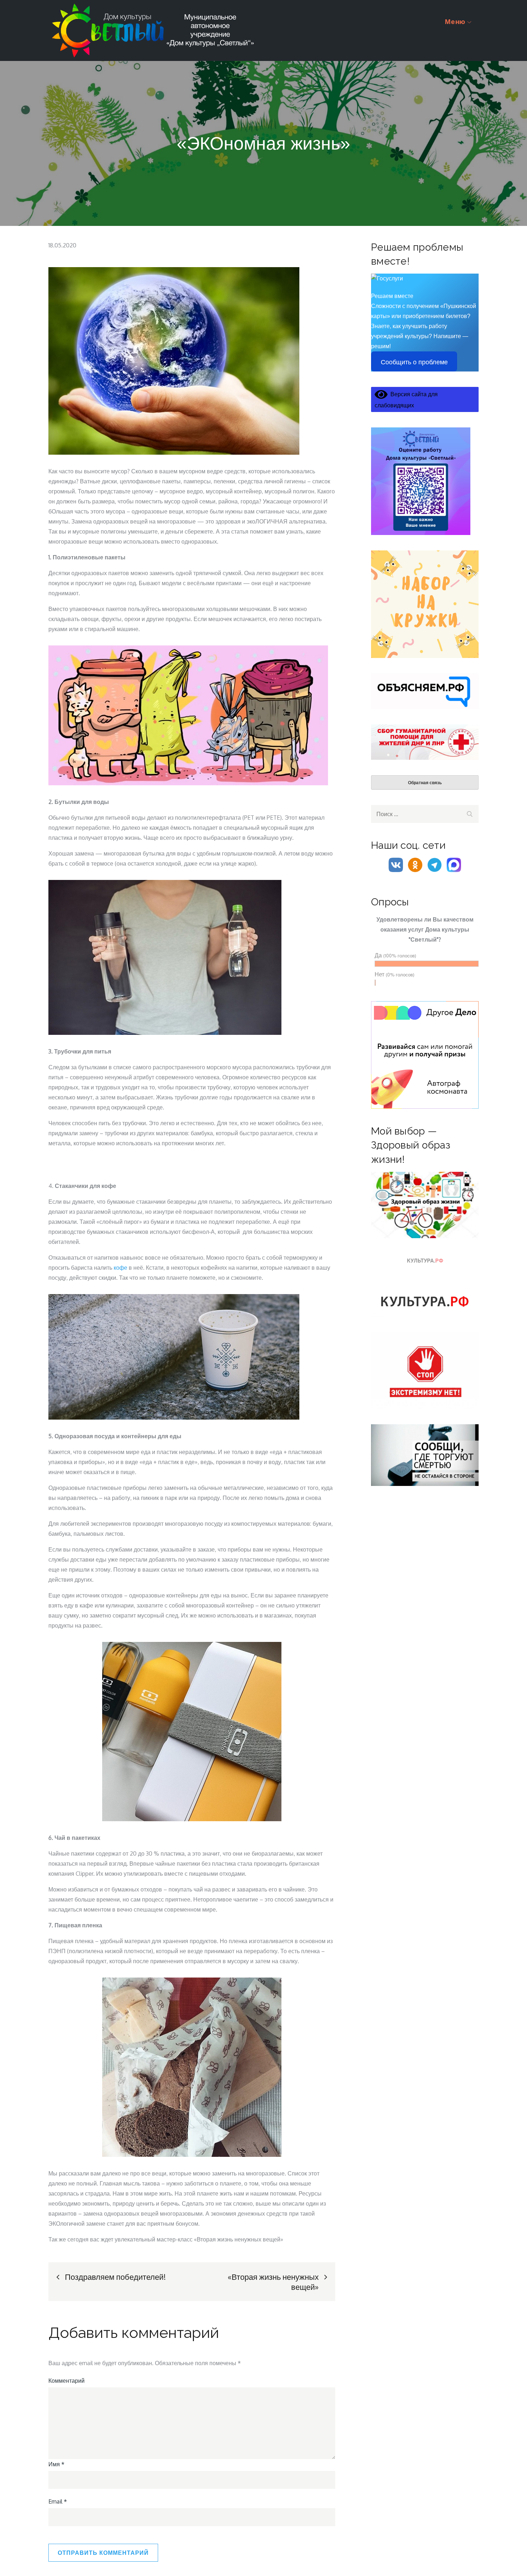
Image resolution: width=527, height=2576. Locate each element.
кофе (120, 1268)
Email (58, 2501)
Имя (56, 2464)
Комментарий (67, 2381)
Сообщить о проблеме (414, 362)
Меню (455, 21)
